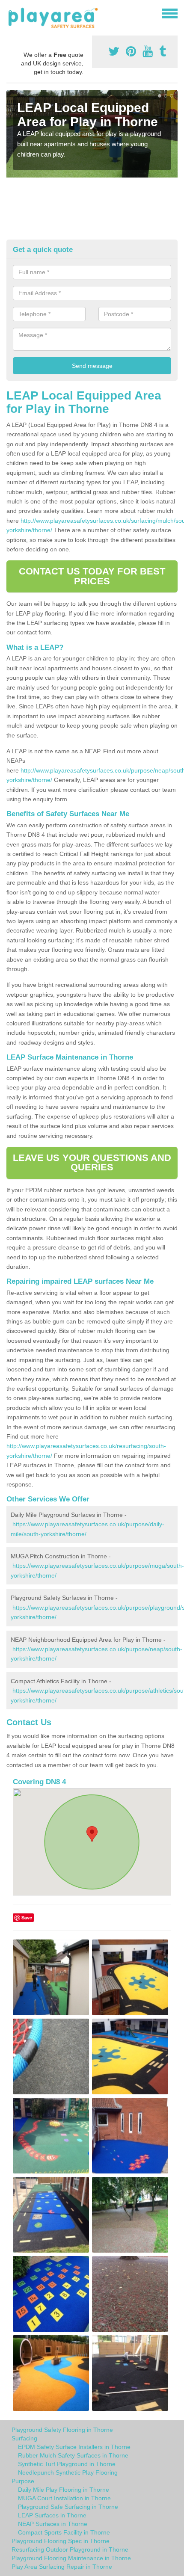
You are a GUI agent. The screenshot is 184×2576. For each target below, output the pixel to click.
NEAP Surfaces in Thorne (53, 2524)
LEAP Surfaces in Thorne (52, 2515)
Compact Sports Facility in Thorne (64, 2532)
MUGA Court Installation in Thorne (64, 2498)
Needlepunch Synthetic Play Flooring (68, 2472)
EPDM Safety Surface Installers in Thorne (74, 2447)
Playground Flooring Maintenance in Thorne (71, 2558)
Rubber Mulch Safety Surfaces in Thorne (73, 2455)
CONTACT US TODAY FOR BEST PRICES (92, 576)
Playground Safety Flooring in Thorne (62, 2430)
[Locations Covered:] (10, 13)
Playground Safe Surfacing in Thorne (68, 2507)
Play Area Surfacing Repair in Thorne (62, 2567)
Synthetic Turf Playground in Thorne (67, 2464)
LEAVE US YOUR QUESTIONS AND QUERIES (92, 1162)
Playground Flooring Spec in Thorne (61, 2541)
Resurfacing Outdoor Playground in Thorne (70, 2549)
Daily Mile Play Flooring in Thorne (64, 2490)
